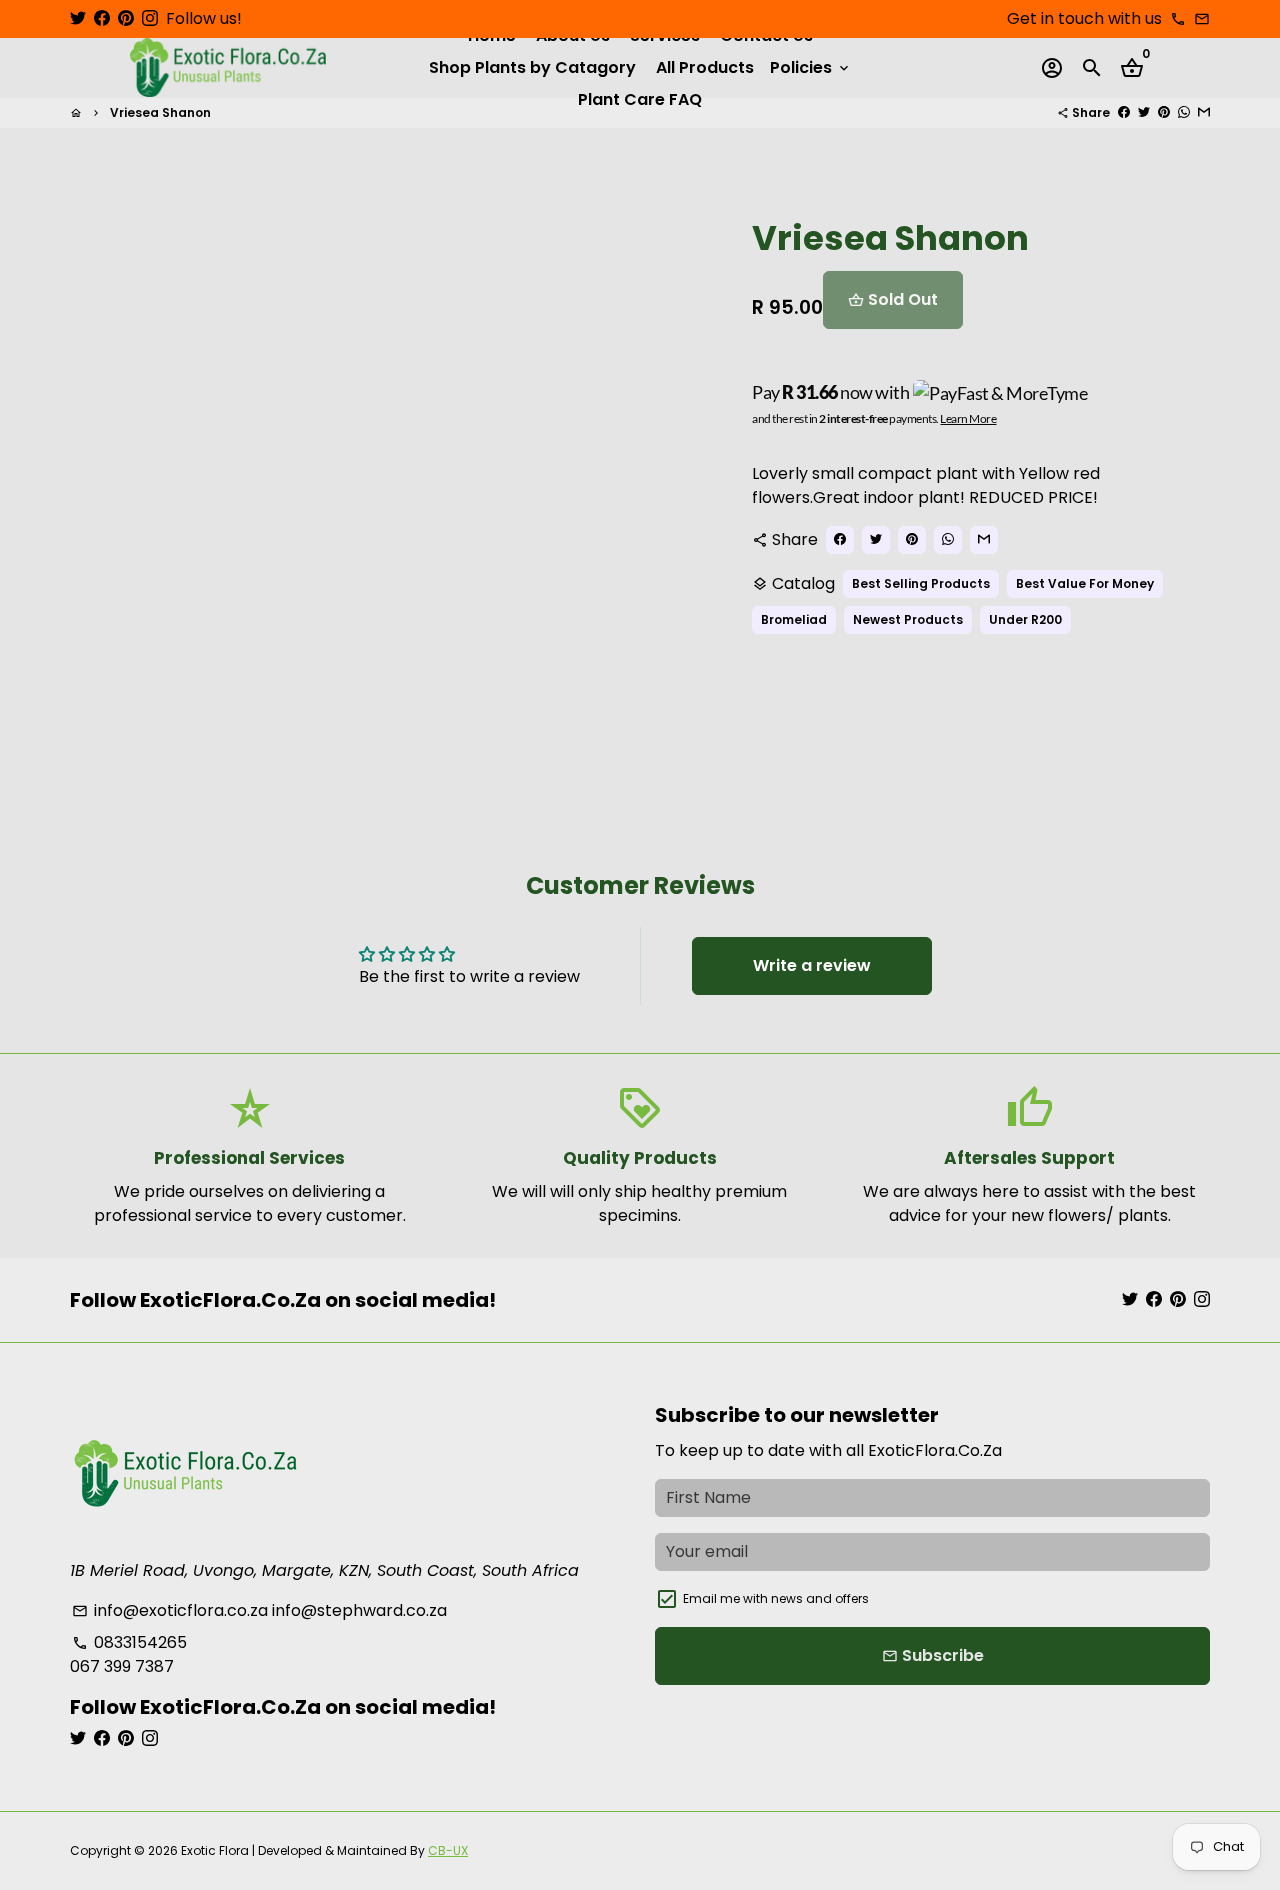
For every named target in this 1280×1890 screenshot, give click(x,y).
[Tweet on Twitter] (1144, 112)
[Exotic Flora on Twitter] (78, 18)
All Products (705, 67)
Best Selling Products (921, 583)
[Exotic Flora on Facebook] (102, 18)
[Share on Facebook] (1124, 112)
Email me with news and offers (776, 1598)
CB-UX (448, 1850)
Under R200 (1025, 619)
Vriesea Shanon (160, 112)
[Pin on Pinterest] (1164, 112)
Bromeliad (794, 619)
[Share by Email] (1204, 112)
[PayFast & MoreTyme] (1001, 392)
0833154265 (129, 1642)
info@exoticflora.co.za (170, 1610)
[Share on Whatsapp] (1184, 112)
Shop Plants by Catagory (532, 67)
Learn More (968, 418)
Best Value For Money (1085, 583)
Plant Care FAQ (640, 99)
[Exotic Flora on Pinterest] (126, 18)
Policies (811, 67)
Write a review (812, 965)
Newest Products (908, 619)
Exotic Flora (215, 1850)
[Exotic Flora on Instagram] (150, 18)
